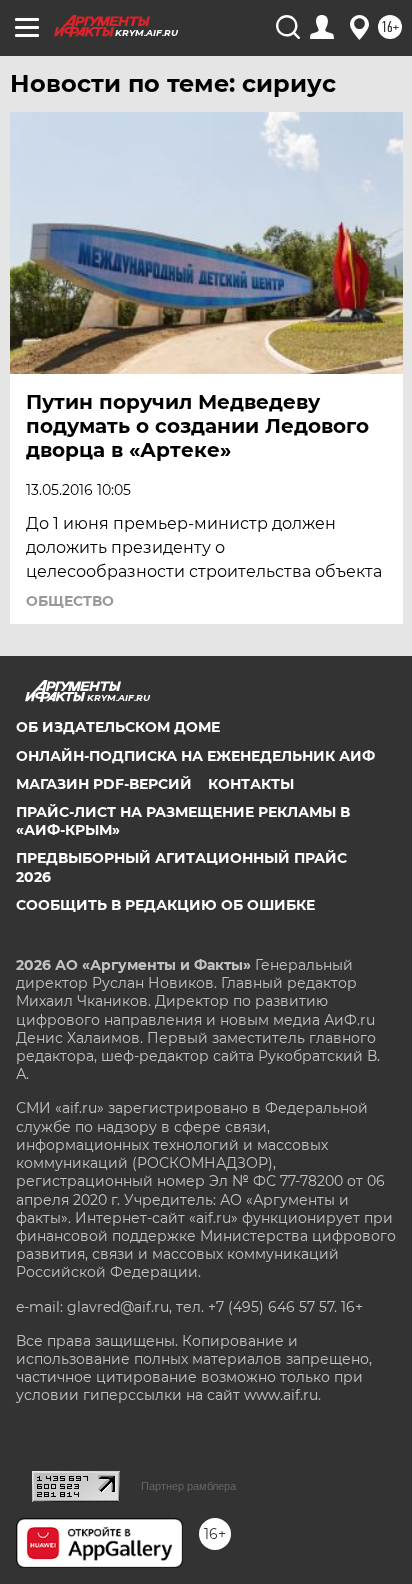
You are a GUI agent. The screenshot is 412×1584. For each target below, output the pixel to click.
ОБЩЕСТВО (70, 601)
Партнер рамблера (188, 1486)
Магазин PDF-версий (104, 784)
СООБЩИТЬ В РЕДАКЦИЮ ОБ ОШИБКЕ (165, 905)
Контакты (251, 784)
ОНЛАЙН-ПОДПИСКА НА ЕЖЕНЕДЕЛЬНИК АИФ (195, 756)
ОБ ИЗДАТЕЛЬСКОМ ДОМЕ (118, 727)
